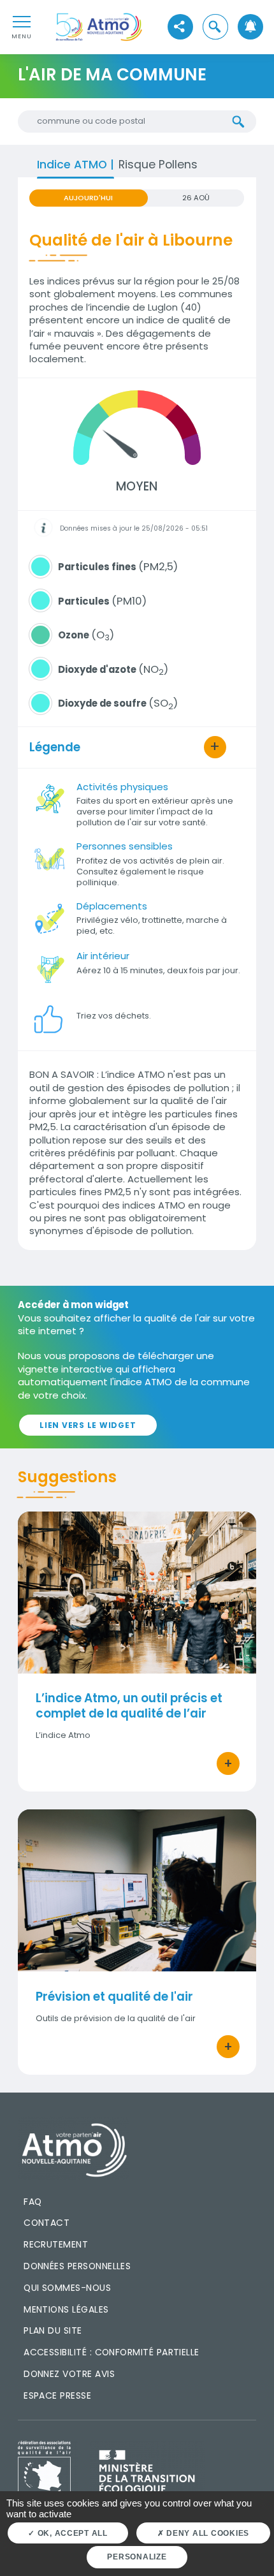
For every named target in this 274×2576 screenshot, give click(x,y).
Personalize (137, 2557)
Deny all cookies (206, 2533)
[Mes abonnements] (250, 27)
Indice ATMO (74, 164)
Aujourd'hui (88, 198)
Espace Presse (57, 2396)
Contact (47, 2223)
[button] (215, 27)
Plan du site (53, 2330)
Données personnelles (77, 2266)
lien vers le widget (88, 1425)
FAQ (32, 2202)
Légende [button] (55, 747)
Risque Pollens (158, 164)
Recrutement (56, 2244)
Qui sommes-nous (67, 2288)
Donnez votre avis (69, 2374)
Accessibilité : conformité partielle (112, 2352)
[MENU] (22, 21)
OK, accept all (71, 2533)
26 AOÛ (196, 198)
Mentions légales (66, 2309)
